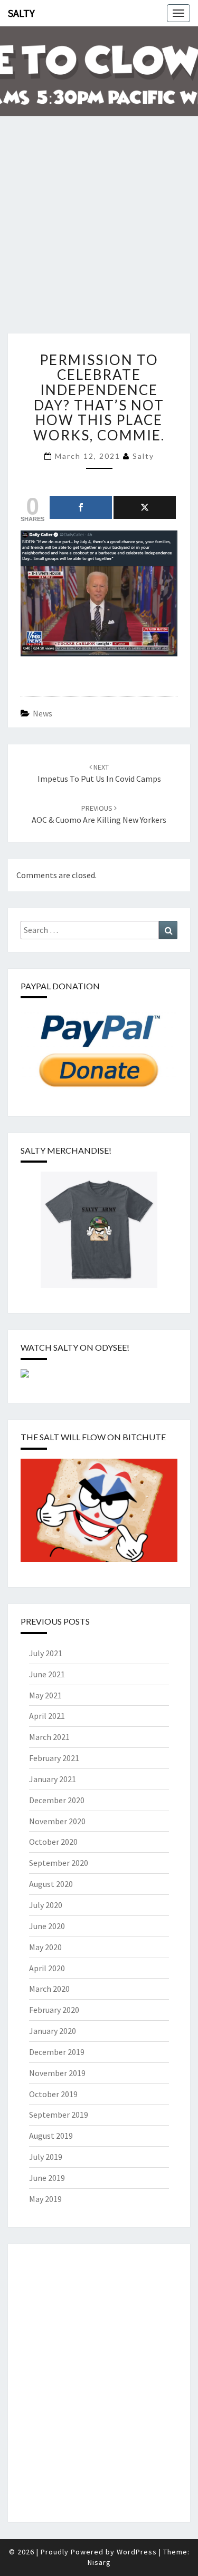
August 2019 (51, 2136)
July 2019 (46, 2157)
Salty (21, 13)
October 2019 (53, 2094)
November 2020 (57, 1821)
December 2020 (57, 1800)
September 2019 (59, 2115)
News (43, 713)
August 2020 (51, 1884)
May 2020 (45, 1947)
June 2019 (47, 2178)
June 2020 (47, 1926)
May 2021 (45, 1695)
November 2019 (57, 2073)
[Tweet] (145, 508)
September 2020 (59, 1863)
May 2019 (45, 2199)
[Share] (81, 508)
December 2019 (57, 2052)
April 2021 (47, 1716)
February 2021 (54, 1758)
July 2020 (46, 1905)
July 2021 (46, 1653)
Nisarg (99, 2562)
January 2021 (53, 1779)
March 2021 (49, 1737)
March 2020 (49, 1989)
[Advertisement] (99, 232)
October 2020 (53, 1842)
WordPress (137, 2552)
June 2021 (47, 1674)
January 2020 (53, 2031)
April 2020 (47, 1968)
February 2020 (54, 2010)
